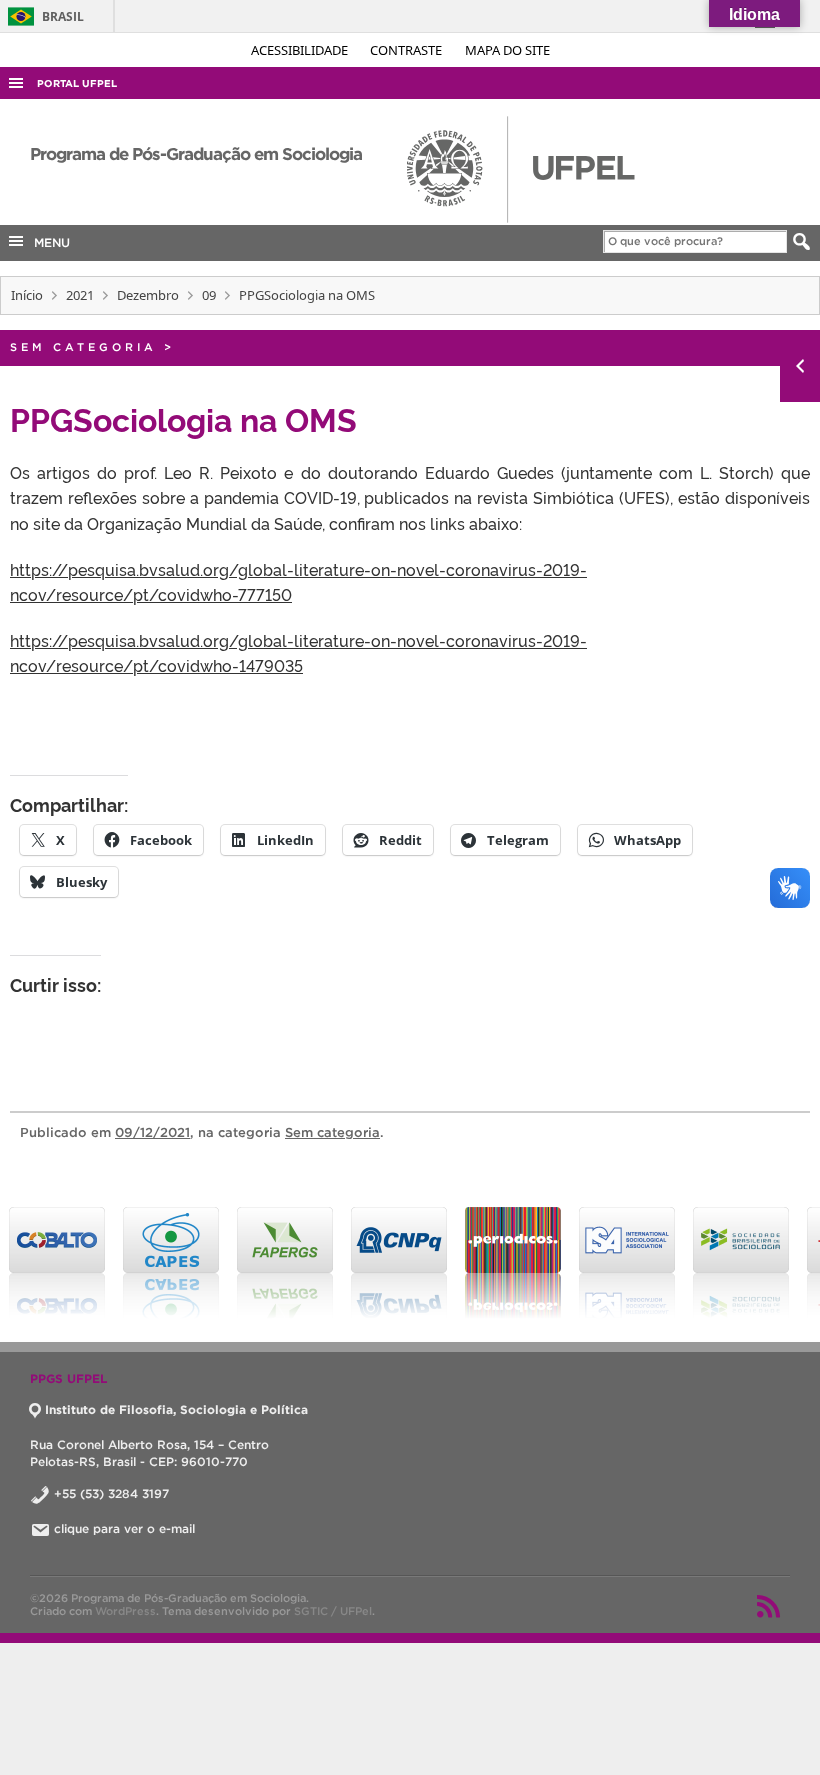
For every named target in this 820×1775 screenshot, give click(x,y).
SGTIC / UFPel (333, 1611)
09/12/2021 (152, 1132)
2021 (80, 295)
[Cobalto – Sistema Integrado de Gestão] (57, 1263)
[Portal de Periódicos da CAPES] (513, 1263)
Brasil (42, 16)
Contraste (407, 50)
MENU (48, 242)
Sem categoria (83, 347)
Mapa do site (507, 50)
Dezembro (148, 295)
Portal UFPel (77, 83)
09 (209, 295)
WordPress (125, 1611)
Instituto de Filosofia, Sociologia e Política (176, 1409)
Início (27, 295)
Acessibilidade (301, 50)
